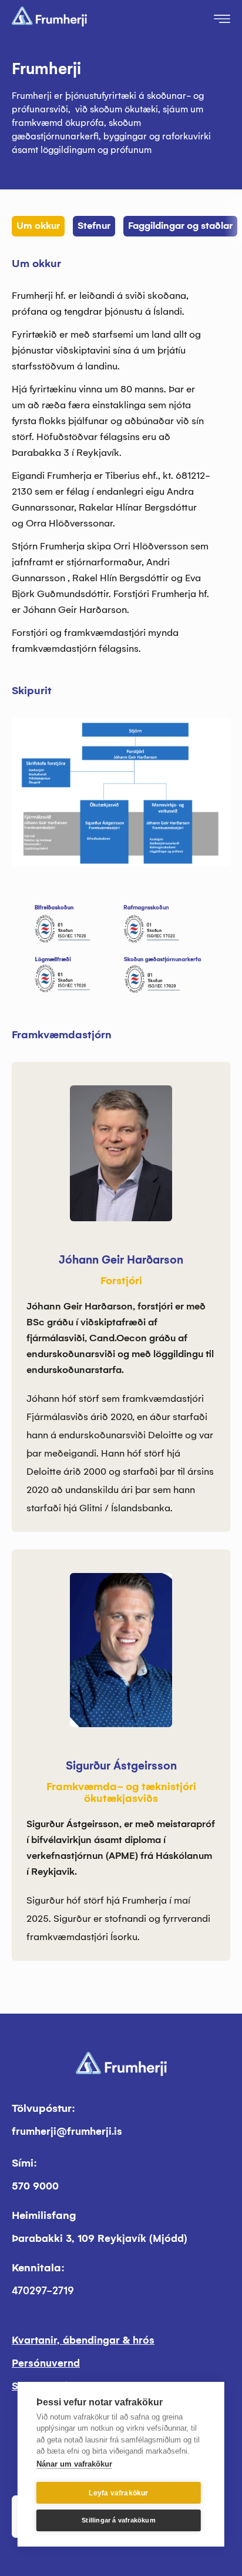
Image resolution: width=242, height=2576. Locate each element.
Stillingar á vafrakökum (119, 2520)
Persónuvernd (46, 2363)
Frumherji (46, 69)
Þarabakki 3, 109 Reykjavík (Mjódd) (100, 2239)
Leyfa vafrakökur (118, 2493)
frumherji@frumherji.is (67, 2132)
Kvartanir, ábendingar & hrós (83, 2340)
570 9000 (35, 2186)
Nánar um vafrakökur (74, 2464)
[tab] (40, 220)
